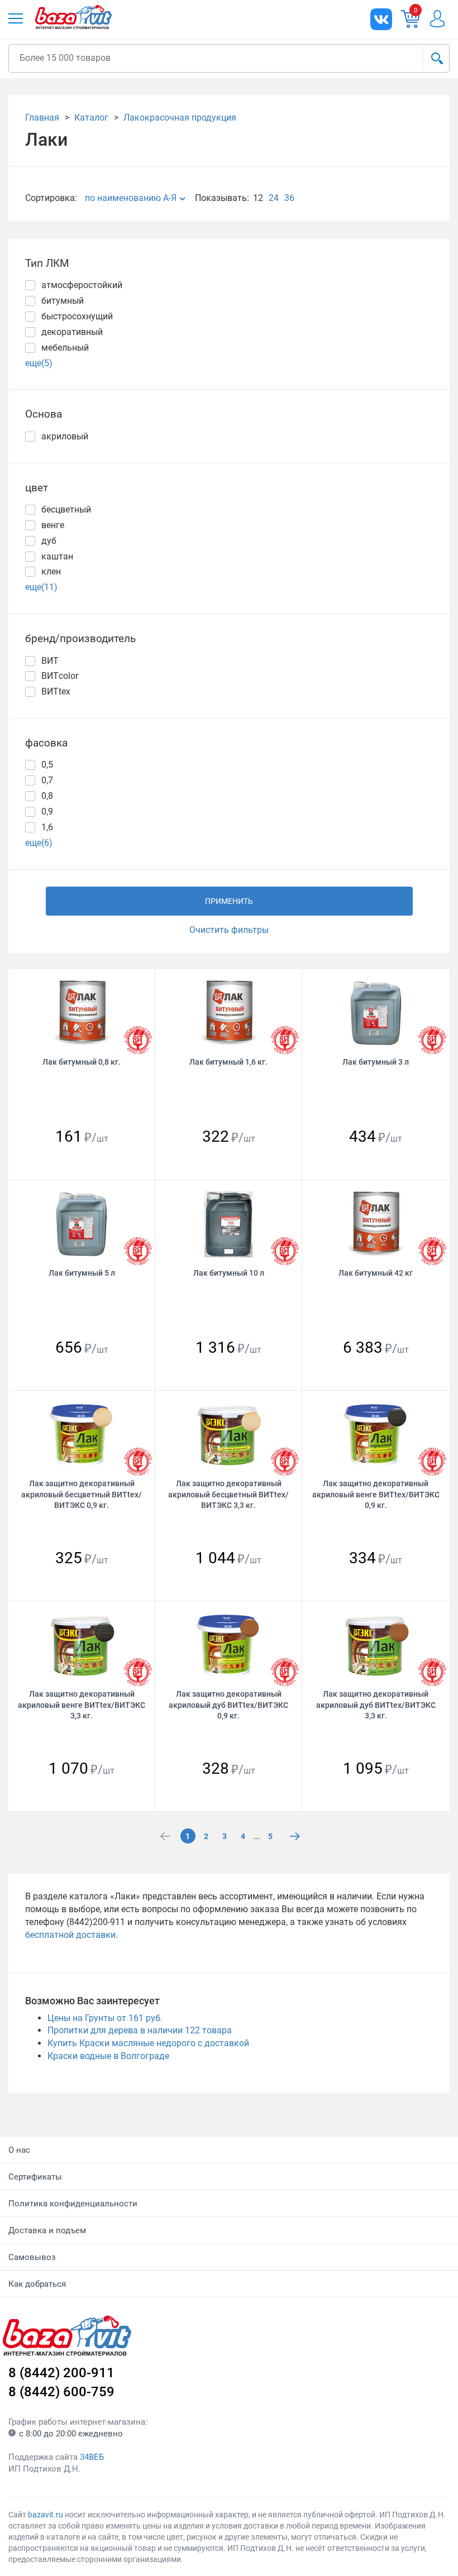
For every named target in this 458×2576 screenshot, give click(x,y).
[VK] (381, 19)
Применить (229, 901)
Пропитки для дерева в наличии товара (140, 2030)
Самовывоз (32, 2257)
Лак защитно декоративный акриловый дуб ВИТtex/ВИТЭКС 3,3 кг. (376, 1705)
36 (289, 198)
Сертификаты (35, 2177)
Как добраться (37, 2284)
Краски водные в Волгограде (108, 2056)
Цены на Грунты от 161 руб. (105, 2018)
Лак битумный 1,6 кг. (228, 1062)
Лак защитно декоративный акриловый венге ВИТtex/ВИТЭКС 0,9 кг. (376, 1494)
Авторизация (437, 19)
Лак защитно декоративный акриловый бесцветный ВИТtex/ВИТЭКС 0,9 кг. (82, 1494)
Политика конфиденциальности (73, 2204)
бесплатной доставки (70, 1935)
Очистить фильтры (229, 930)
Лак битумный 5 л (82, 1273)
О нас (19, 2150)
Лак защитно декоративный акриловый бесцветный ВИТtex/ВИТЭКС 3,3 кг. (228, 1494)
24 (274, 198)
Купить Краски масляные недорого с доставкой (148, 2043)
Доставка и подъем (47, 2230)
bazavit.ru (46, 2515)
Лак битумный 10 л (229, 1273)
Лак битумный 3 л (376, 1062)
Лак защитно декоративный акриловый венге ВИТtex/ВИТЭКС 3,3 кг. (82, 1705)
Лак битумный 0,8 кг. (82, 1062)
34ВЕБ (92, 2457)
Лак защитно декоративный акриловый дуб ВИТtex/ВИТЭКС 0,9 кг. (228, 1705)
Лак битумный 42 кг (376, 1273)
